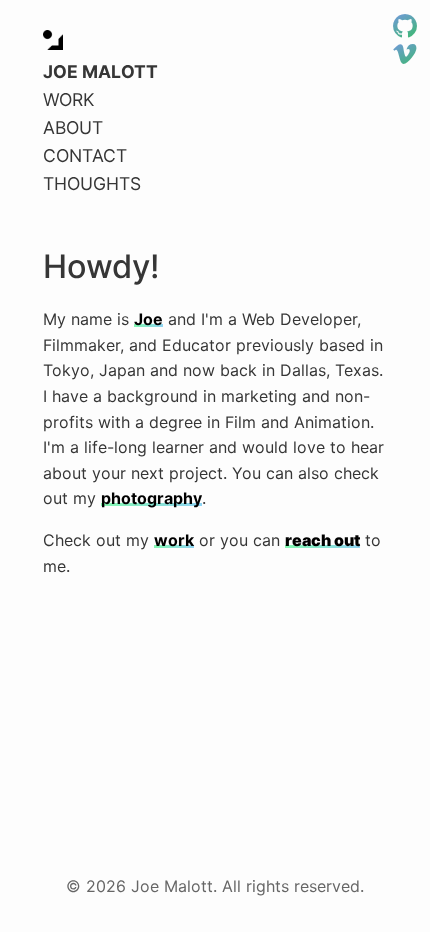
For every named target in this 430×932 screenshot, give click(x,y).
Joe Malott (100, 71)
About (73, 127)
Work (68, 99)
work (174, 540)
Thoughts (92, 183)
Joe (148, 319)
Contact (85, 155)
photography (151, 498)
